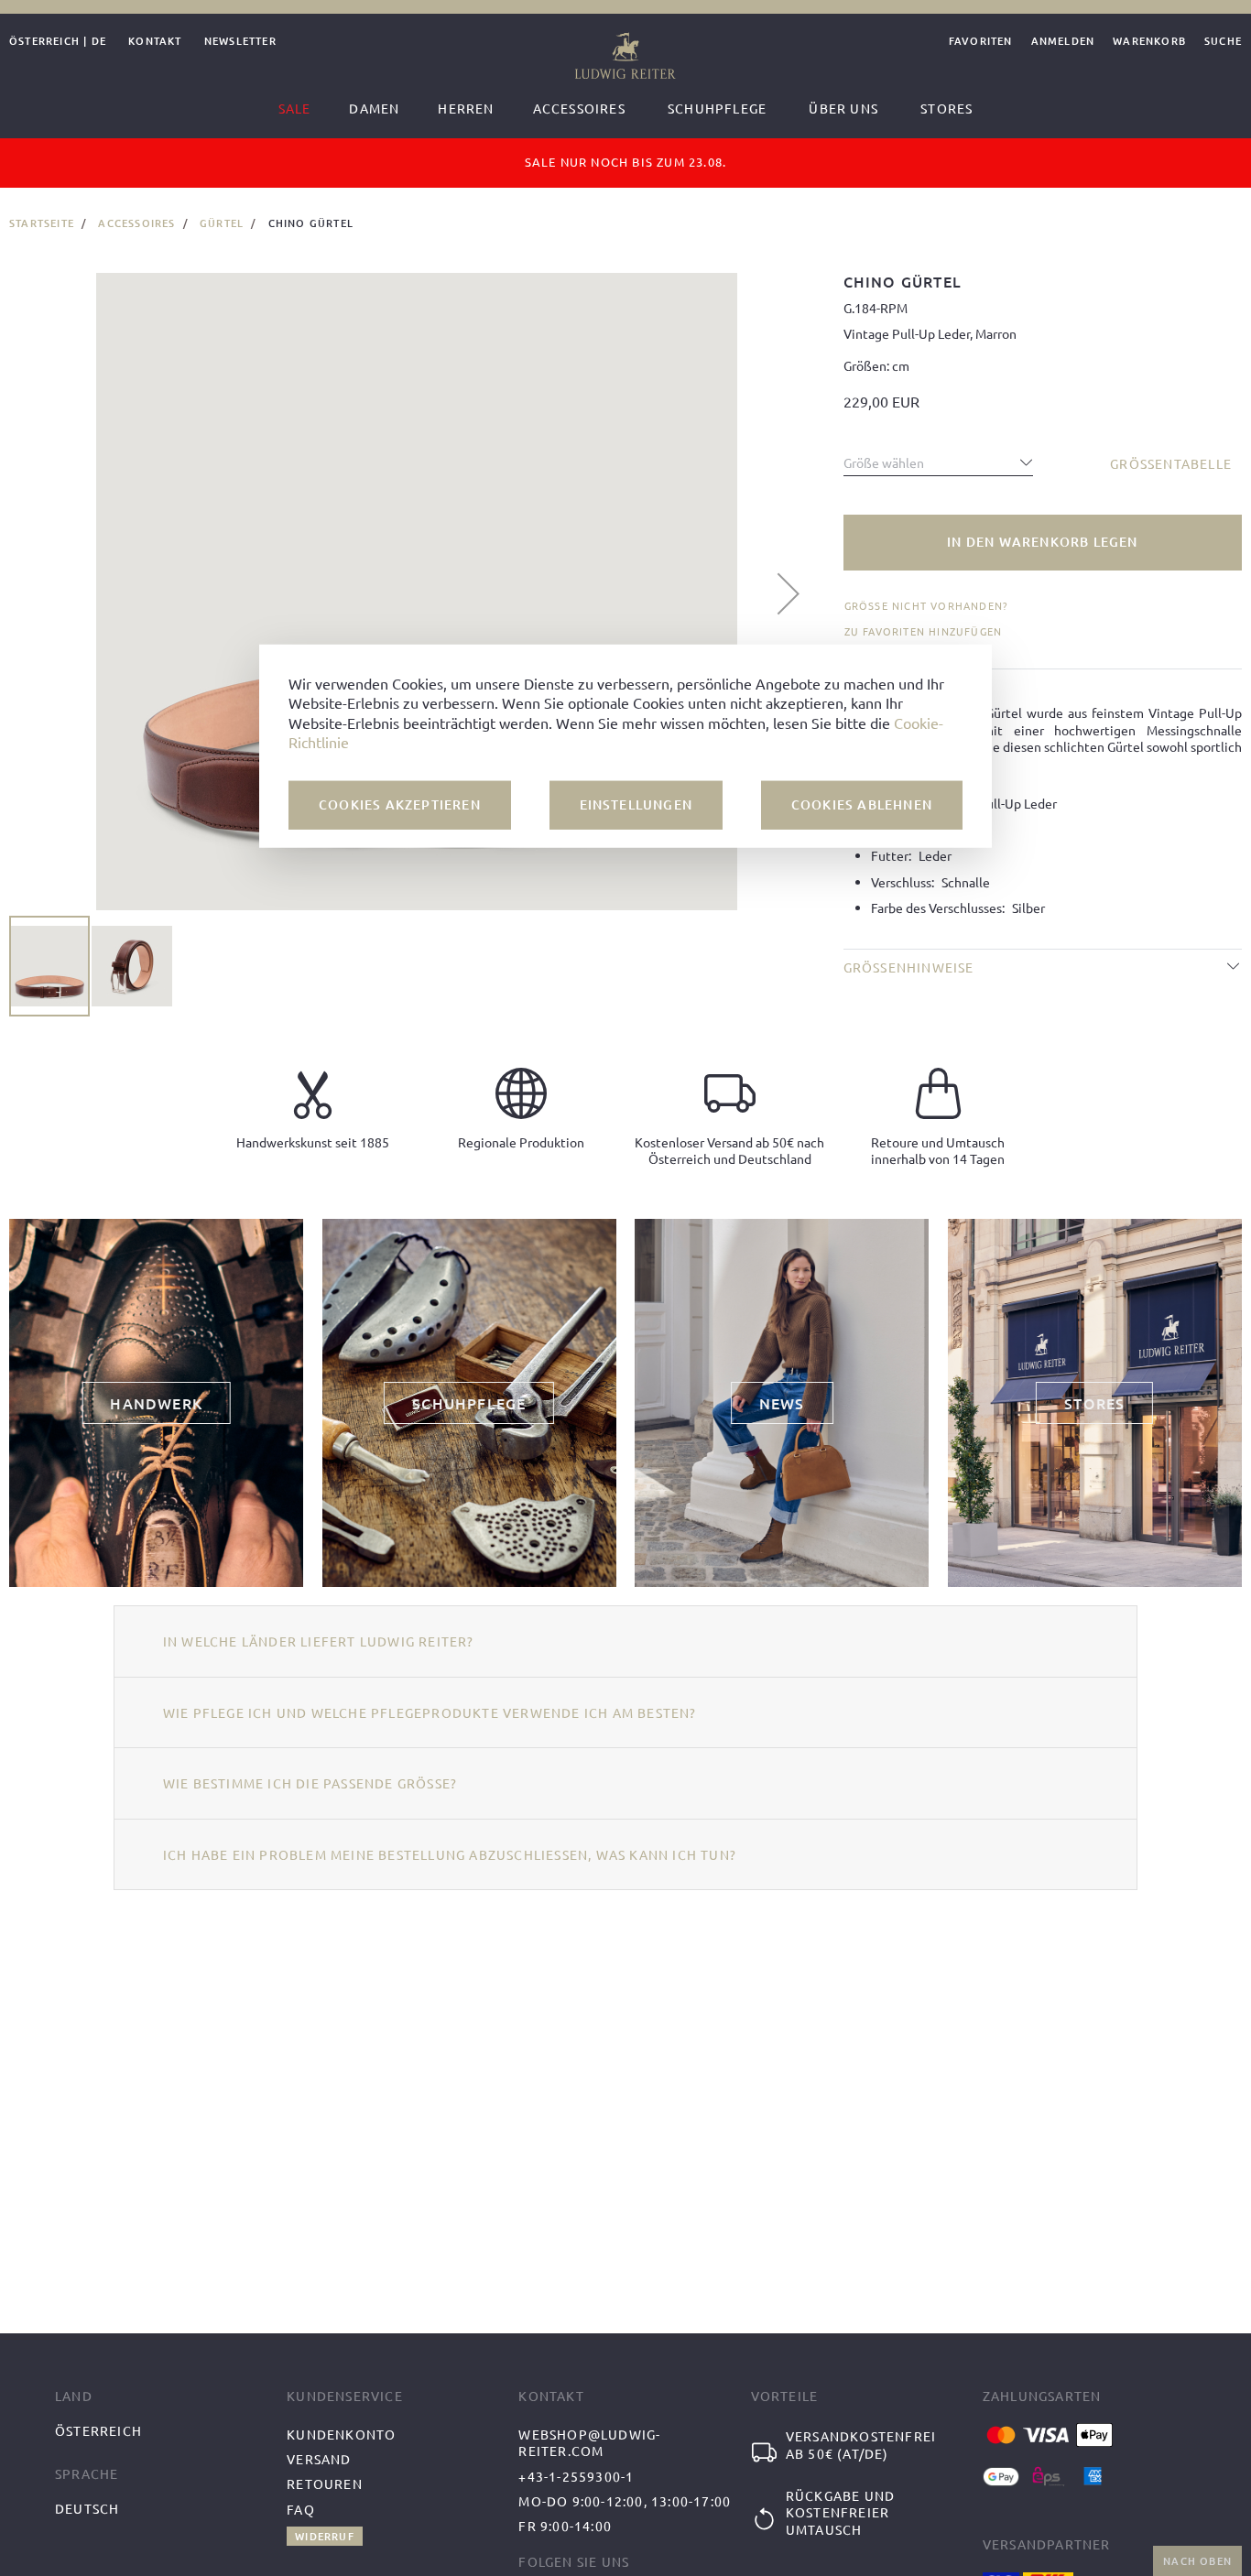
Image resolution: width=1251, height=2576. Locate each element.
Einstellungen (636, 804)
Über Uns (843, 108)
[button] (789, 593)
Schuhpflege (717, 108)
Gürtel (222, 223)
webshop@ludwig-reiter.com (589, 2443)
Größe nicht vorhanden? (926, 606)
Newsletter (240, 42)
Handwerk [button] (156, 1403)
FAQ (301, 2509)
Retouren (325, 2484)
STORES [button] (1094, 1403)
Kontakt (155, 42)
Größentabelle (1171, 463)
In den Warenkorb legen (1042, 542)
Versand (319, 2459)
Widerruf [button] (325, 2536)
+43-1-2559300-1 (576, 2476)
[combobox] (939, 458)
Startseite (42, 223)
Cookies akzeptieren (400, 804)
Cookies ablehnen (862, 804)
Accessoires (136, 223)
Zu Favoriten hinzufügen (924, 631)
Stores (946, 108)
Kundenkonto (341, 2434)
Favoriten (981, 42)
